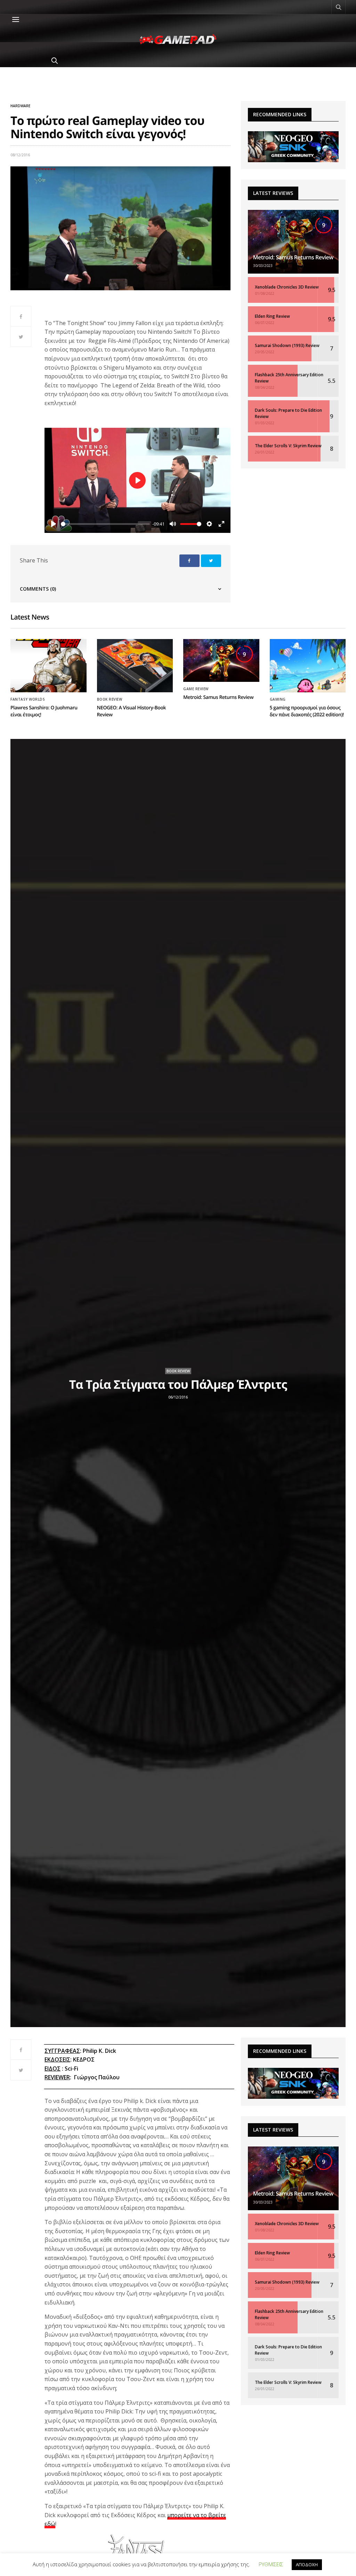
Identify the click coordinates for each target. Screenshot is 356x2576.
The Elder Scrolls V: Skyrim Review (288, 446)
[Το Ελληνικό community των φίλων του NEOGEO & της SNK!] (293, 146)
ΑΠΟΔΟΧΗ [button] (307, 2565)
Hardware (20, 106)
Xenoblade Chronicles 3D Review (287, 287)
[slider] (105, 524)
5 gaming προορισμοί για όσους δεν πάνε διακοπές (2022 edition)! (307, 711)
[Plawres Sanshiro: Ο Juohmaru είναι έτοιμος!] (48, 666)
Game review (196, 689)
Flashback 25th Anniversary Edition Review (289, 378)
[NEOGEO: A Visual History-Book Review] (135, 666)
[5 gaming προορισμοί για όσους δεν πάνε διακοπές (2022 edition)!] (308, 666)
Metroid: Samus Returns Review (293, 257)
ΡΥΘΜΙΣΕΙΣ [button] (271, 2564)
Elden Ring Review (272, 316)
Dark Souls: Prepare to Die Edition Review (288, 413)
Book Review (110, 699)
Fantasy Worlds (28, 699)
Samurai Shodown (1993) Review (287, 345)
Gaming (278, 699)
